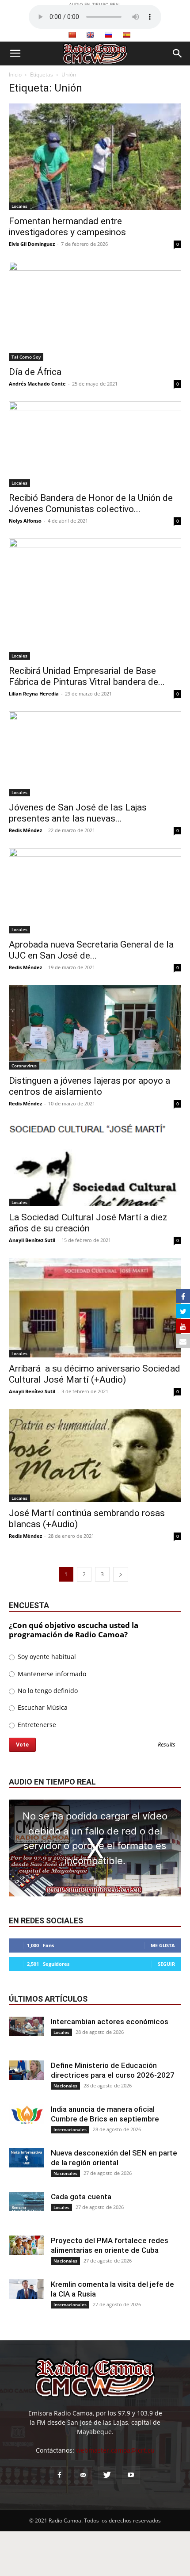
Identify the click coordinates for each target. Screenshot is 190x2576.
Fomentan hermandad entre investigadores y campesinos (67, 227)
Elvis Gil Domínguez (32, 244)
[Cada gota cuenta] (27, 2202)
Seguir (166, 1964)
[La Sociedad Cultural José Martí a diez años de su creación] (95, 1164)
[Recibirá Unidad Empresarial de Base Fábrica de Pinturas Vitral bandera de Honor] (95, 599)
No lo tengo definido (47, 1691)
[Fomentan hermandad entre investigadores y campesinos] (95, 157)
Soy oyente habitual (46, 1657)
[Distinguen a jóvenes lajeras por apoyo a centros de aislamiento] (95, 1027)
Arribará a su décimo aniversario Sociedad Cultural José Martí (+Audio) (95, 1374)
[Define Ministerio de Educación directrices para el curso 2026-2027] (27, 2070)
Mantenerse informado (51, 1674)
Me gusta (163, 1945)
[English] (90, 35)
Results (167, 1745)
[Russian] (108, 35)
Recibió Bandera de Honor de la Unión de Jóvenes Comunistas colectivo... (91, 503)
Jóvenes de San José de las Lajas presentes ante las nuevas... (78, 813)
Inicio (15, 75)
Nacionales (65, 2086)
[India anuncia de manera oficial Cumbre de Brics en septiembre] (27, 2114)
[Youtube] (131, 2475)
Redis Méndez (25, 830)
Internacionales (70, 2129)
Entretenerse (36, 1725)
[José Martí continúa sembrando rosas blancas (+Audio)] (95, 1456)
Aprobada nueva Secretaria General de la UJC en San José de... (91, 950)
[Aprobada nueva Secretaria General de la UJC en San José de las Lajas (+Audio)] (95, 891)
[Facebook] (59, 2475)
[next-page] (121, 1574)
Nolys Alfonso (25, 521)
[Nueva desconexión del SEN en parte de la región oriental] (27, 2158)
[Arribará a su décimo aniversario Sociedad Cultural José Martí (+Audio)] (95, 1307)
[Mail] (83, 2475)
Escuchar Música (42, 1707)
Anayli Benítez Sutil (32, 1240)
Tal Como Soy (26, 357)
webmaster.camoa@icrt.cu (115, 2450)
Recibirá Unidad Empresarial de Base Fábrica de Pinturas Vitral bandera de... (87, 676)
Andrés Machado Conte (37, 384)
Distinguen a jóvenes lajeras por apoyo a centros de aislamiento (89, 1086)
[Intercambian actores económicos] (27, 2027)
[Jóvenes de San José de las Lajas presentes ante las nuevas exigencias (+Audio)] (95, 754)
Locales (19, 206)
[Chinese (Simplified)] (72, 35)
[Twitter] (107, 2475)
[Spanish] (126, 35)
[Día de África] (95, 311)
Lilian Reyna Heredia (34, 694)
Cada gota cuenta (81, 2197)
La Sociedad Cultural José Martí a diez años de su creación (88, 1223)
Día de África (35, 372)
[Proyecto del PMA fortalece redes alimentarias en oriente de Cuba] (27, 2245)
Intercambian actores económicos (110, 2022)
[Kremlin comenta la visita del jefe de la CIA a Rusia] (27, 2289)
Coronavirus (24, 1066)
